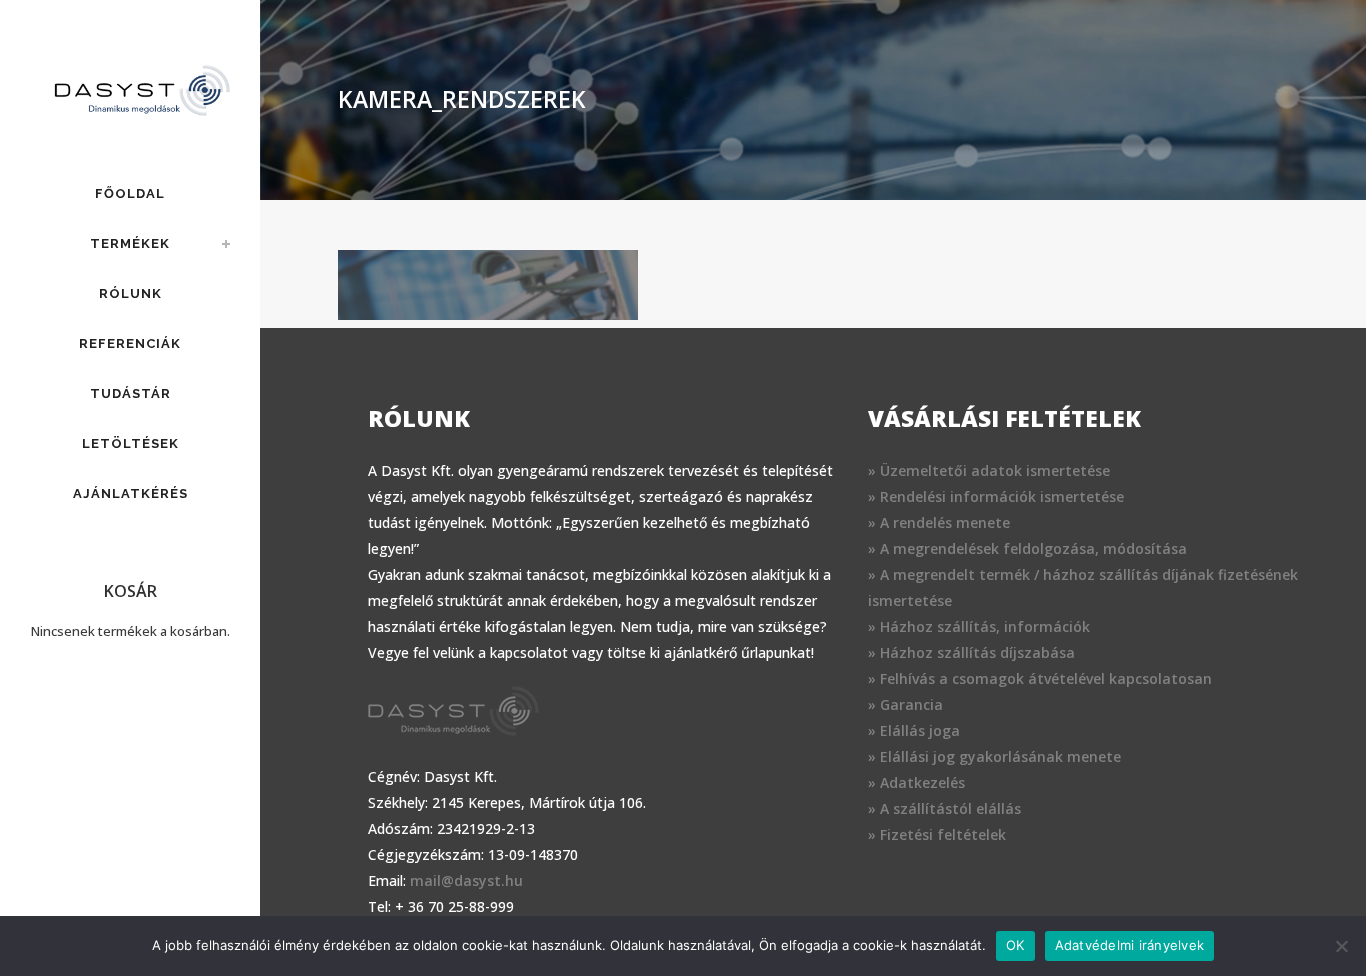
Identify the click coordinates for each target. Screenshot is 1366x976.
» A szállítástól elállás (944, 808)
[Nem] (1341, 946)
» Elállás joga (914, 730)
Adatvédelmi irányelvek (1130, 945)
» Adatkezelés (916, 782)
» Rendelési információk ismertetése (996, 496)
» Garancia (905, 704)
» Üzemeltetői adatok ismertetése (989, 470)
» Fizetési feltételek (937, 834)
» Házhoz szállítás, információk (979, 626)
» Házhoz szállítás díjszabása (971, 652)
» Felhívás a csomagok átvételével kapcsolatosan (1040, 678)
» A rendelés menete (939, 522)
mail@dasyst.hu (466, 880)
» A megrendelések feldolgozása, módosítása (1027, 548)
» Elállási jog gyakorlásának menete (994, 756)
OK (1015, 945)
